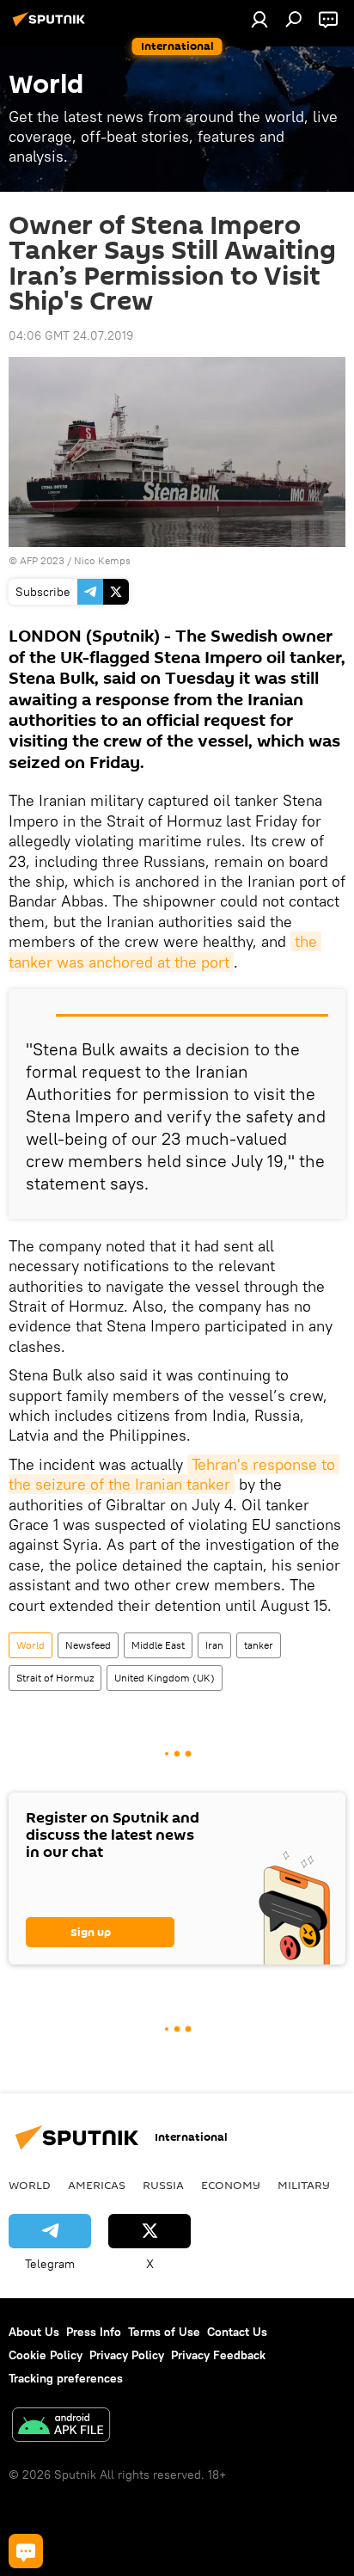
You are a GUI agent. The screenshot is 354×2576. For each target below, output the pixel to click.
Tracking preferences (66, 2378)
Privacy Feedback (218, 2355)
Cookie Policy (46, 2355)
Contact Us (237, 2332)
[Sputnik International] (52, 26)
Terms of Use (164, 2332)
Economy (231, 2185)
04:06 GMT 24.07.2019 (71, 335)
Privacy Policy (127, 2355)
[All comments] (26, 2551)
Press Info (94, 2332)
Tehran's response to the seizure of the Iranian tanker (174, 1474)
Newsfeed (88, 1645)
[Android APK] (61, 2427)
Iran (214, 1645)
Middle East (158, 1645)
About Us (34, 2332)
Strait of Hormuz (55, 1678)
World (31, 1645)
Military (304, 2185)
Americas (97, 2185)
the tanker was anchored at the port (165, 951)
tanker (259, 1645)
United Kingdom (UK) (165, 1678)
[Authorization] (259, 19)
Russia (163, 2185)
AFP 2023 (42, 560)
